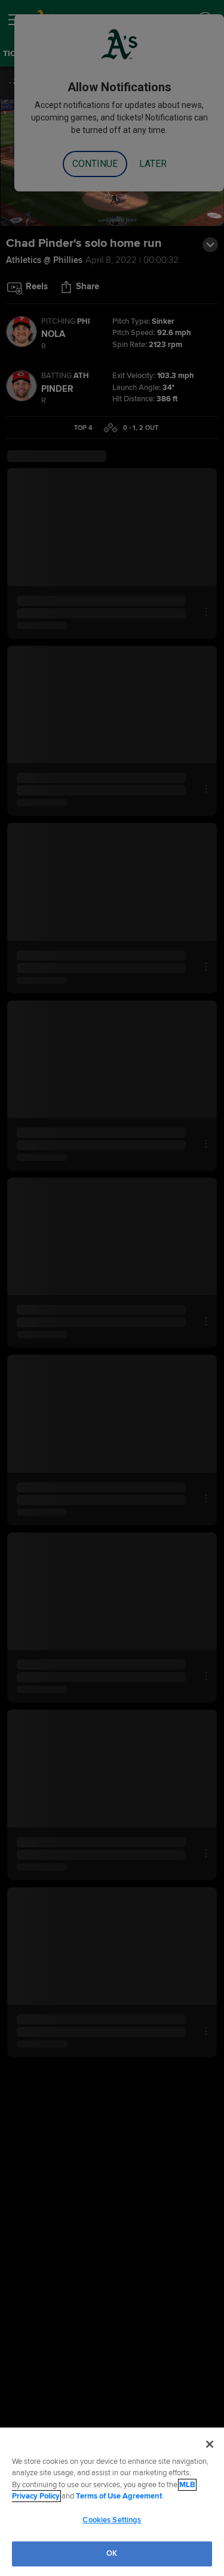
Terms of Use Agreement (119, 2496)
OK (112, 2553)
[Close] (210, 2444)
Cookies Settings (112, 2520)
